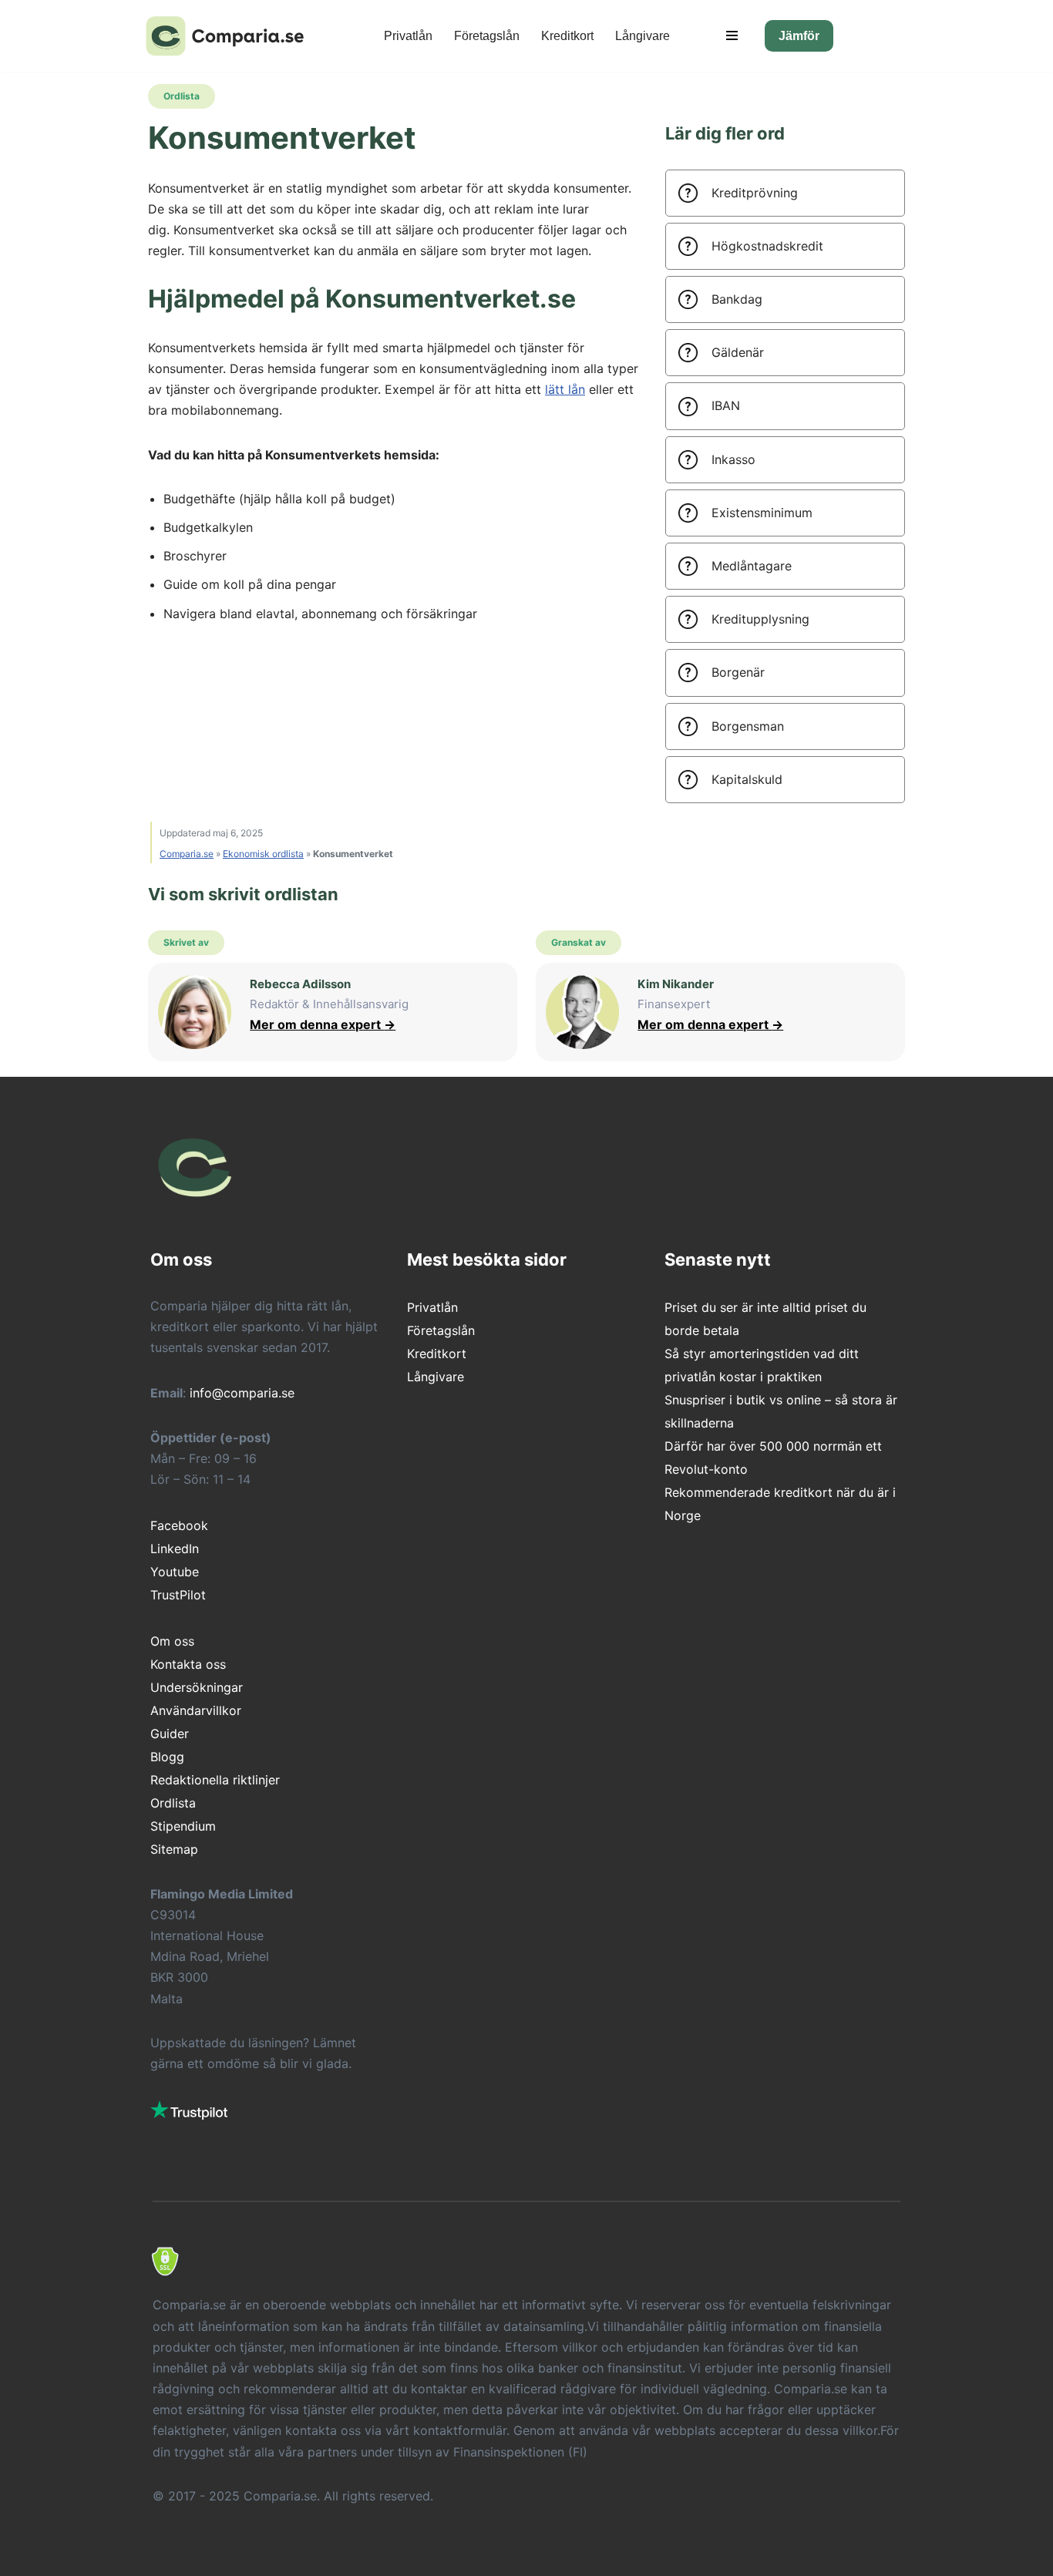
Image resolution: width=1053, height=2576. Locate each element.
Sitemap (174, 1849)
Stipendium (183, 1826)
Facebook (179, 1525)
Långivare (643, 36)
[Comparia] (229, 36)
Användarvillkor (196, 1710)
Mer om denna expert (323, 1024)
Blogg (167, 1757)
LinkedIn (175, 1549)
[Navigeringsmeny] (732, 35)
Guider (170, 1734)
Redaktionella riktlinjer (215, 1780)
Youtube (175, 1572)
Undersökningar (197, 1687)
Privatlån (408, 36)
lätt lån (565, 389)
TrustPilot (178, 1595)
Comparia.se (187, 854)
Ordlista (173, 1803)
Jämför (799, 36)
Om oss (172, 1641)
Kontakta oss (188, 1664)
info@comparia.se (242, 1393)
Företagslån (487, 36)
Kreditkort (567, 36)
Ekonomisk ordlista (263, 854)
